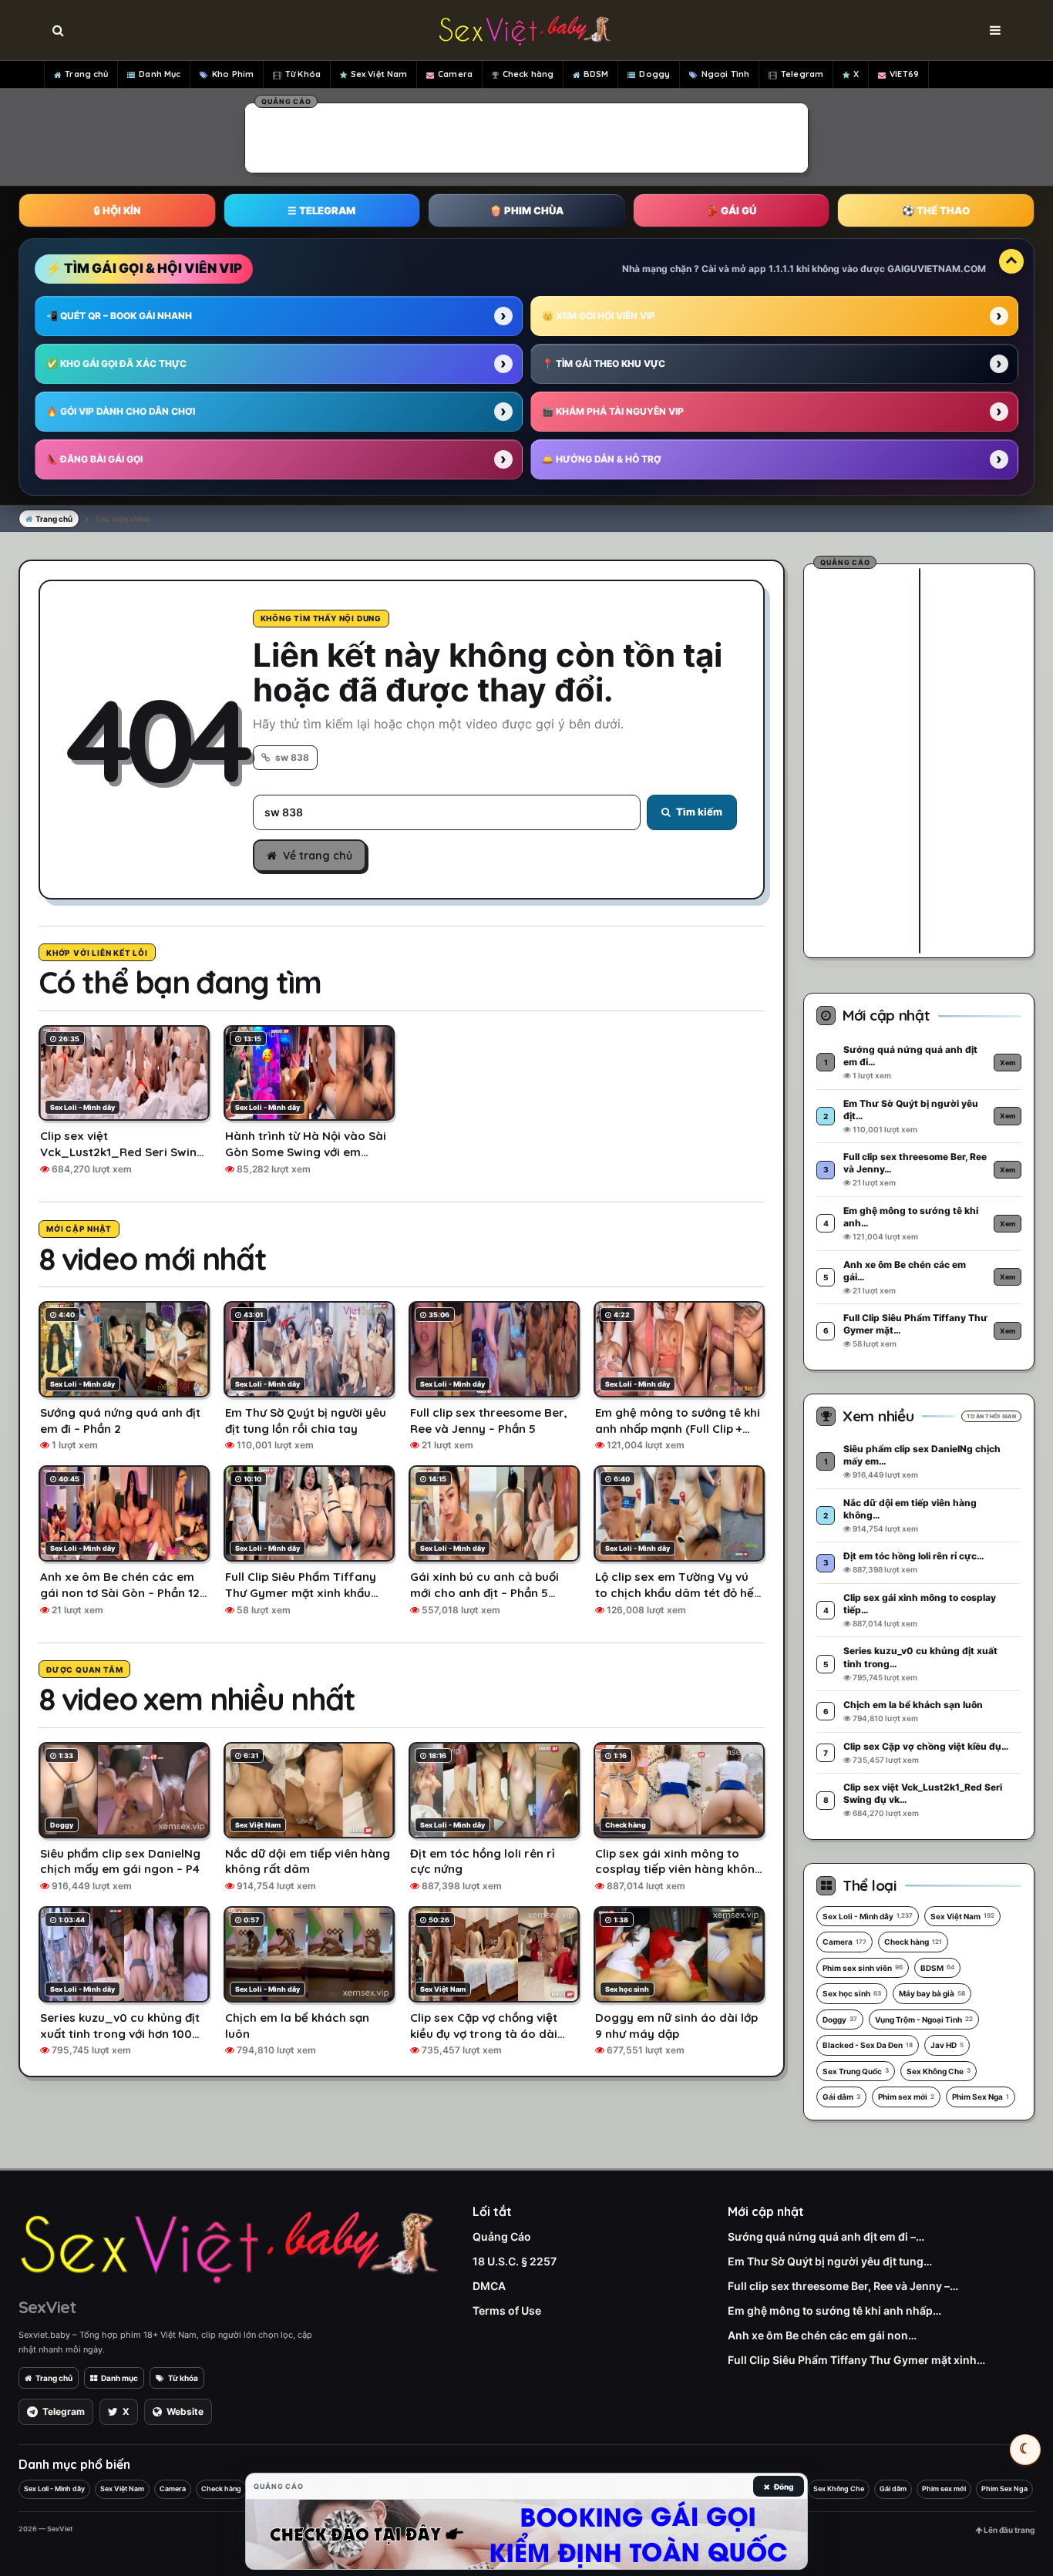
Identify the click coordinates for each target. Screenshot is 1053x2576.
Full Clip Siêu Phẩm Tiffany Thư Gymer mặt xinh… (856, 2360)
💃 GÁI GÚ (731, 210)
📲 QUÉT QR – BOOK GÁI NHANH (119, 316)
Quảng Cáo (502, 2236)
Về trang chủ (318, 856)
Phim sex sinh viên (863, 1968)
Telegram (802, 74)
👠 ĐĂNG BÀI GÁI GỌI (94, 459)
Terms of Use (507, 2310)
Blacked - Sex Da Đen (868, 2045)
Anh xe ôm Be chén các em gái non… (822, 2335)
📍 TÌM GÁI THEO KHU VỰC (604, 363)
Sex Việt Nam (379, 74)
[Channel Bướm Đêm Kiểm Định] (526, 2534)
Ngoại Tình (725, 74)
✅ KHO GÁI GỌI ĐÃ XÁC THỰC (116, 363)
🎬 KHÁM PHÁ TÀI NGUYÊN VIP (613, 411)
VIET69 (904, 74)
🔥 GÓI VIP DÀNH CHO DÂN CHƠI (121, 411)
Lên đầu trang (1008, 2530)
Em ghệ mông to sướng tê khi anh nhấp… (834, 2310)
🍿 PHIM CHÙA (526, 210)
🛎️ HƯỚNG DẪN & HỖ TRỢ (602, 459)
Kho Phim (233, 74)
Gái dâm (841, 2097)
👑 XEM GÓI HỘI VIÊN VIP (599, 316)
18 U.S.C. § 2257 (515, 2261)
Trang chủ (86, 74)
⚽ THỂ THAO (936, 210)
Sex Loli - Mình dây (868, 1916)
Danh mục (119, 2378)
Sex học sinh (852, 1993)
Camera (455, 74)
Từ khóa (183, 2378)
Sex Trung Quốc (856, 2071)
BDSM (596, 74)
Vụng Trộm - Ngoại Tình (924, 2019)
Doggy (654, 74)
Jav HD (947, 2045)
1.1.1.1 (781, 269)
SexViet (47, 2307)
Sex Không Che (939, 2071)
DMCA (489, 2286)
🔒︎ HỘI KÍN (117, 210)
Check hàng (528, 74)
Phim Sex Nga (981, 2097)
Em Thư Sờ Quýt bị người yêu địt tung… (830, 2261)
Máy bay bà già (932, 1993)
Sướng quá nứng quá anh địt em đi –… (826, 2236)
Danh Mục (160, 74)
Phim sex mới (906, 2097)
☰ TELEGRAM (321, 210)
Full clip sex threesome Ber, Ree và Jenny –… (843, 2286)
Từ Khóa (303, 74)
